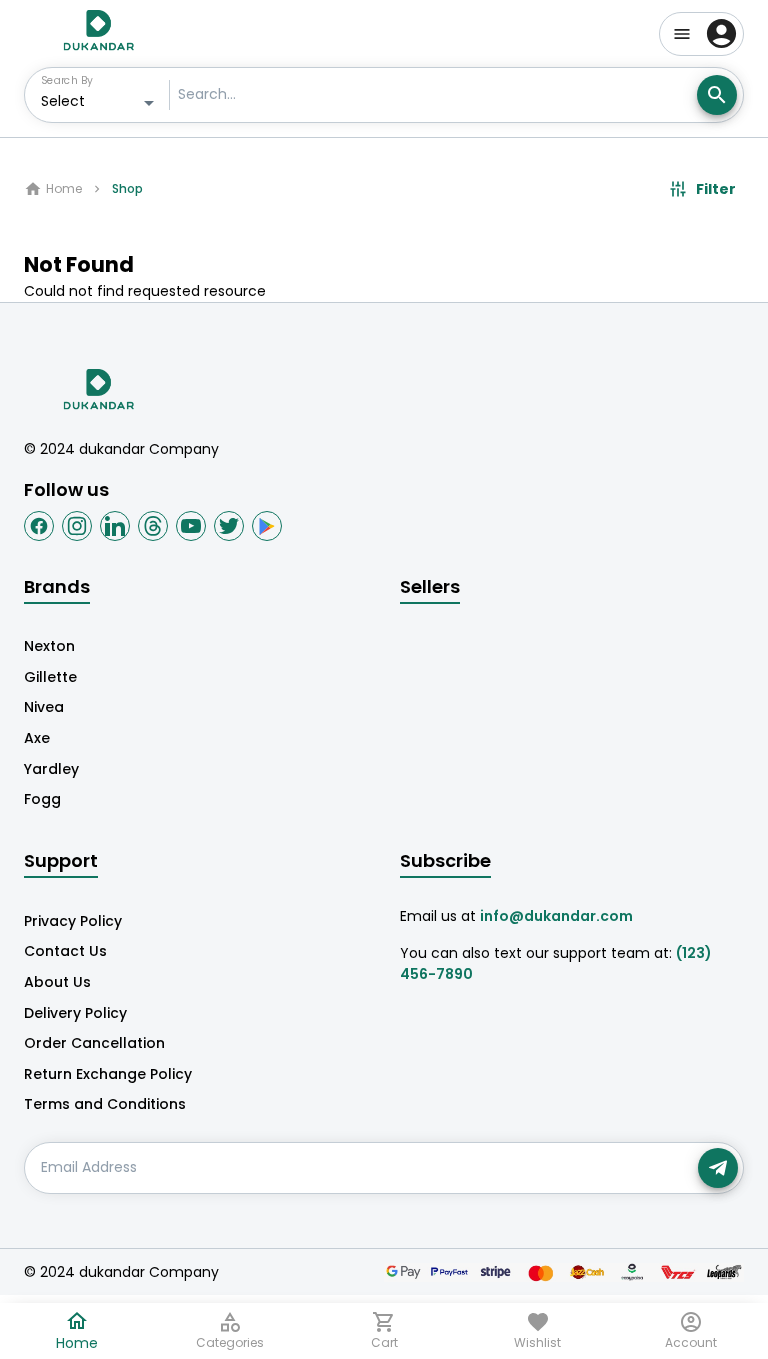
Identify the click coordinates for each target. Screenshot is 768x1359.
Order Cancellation (94, 1043)
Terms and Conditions (105, 1104)
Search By (67, 79)
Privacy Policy (73, 921)
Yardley (51, 769)
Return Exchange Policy (108, 1074)
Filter (716, 189)
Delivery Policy (75, 1013)
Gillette (50, 677)
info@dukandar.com (556, 916)
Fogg (42, 799)
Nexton (49, 646)
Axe (37, 738)
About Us (57, 982)
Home (64, 188)
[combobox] (101, 103)
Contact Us (65, 951)
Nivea (44, 707)
